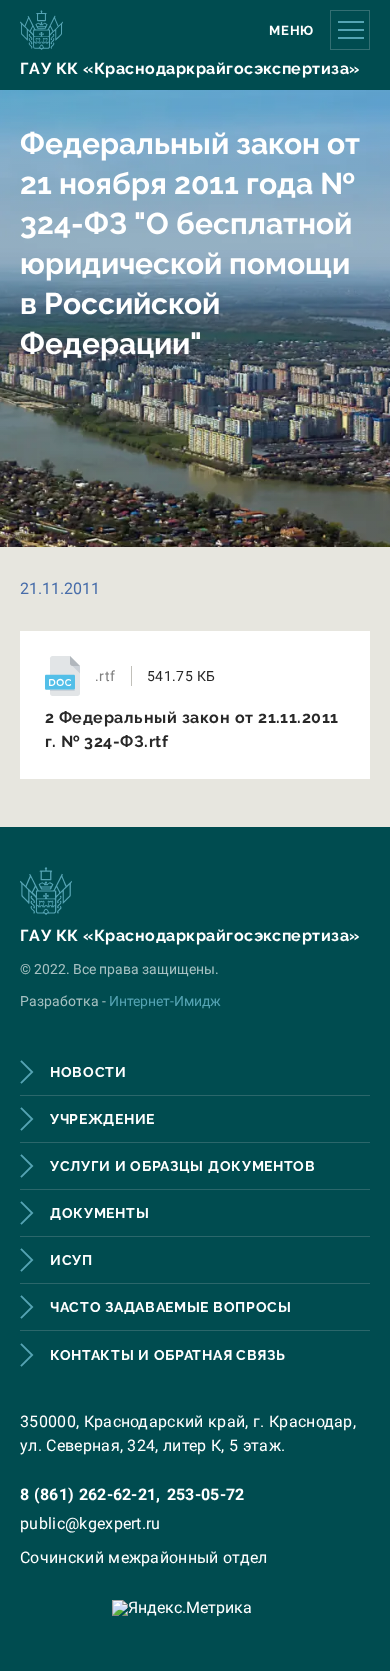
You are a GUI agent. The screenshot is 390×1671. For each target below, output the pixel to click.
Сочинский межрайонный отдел (144, 1557)
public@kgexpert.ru (90, 1523)
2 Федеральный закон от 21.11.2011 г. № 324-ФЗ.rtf (192, 729)
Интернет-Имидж (165, 1001)
